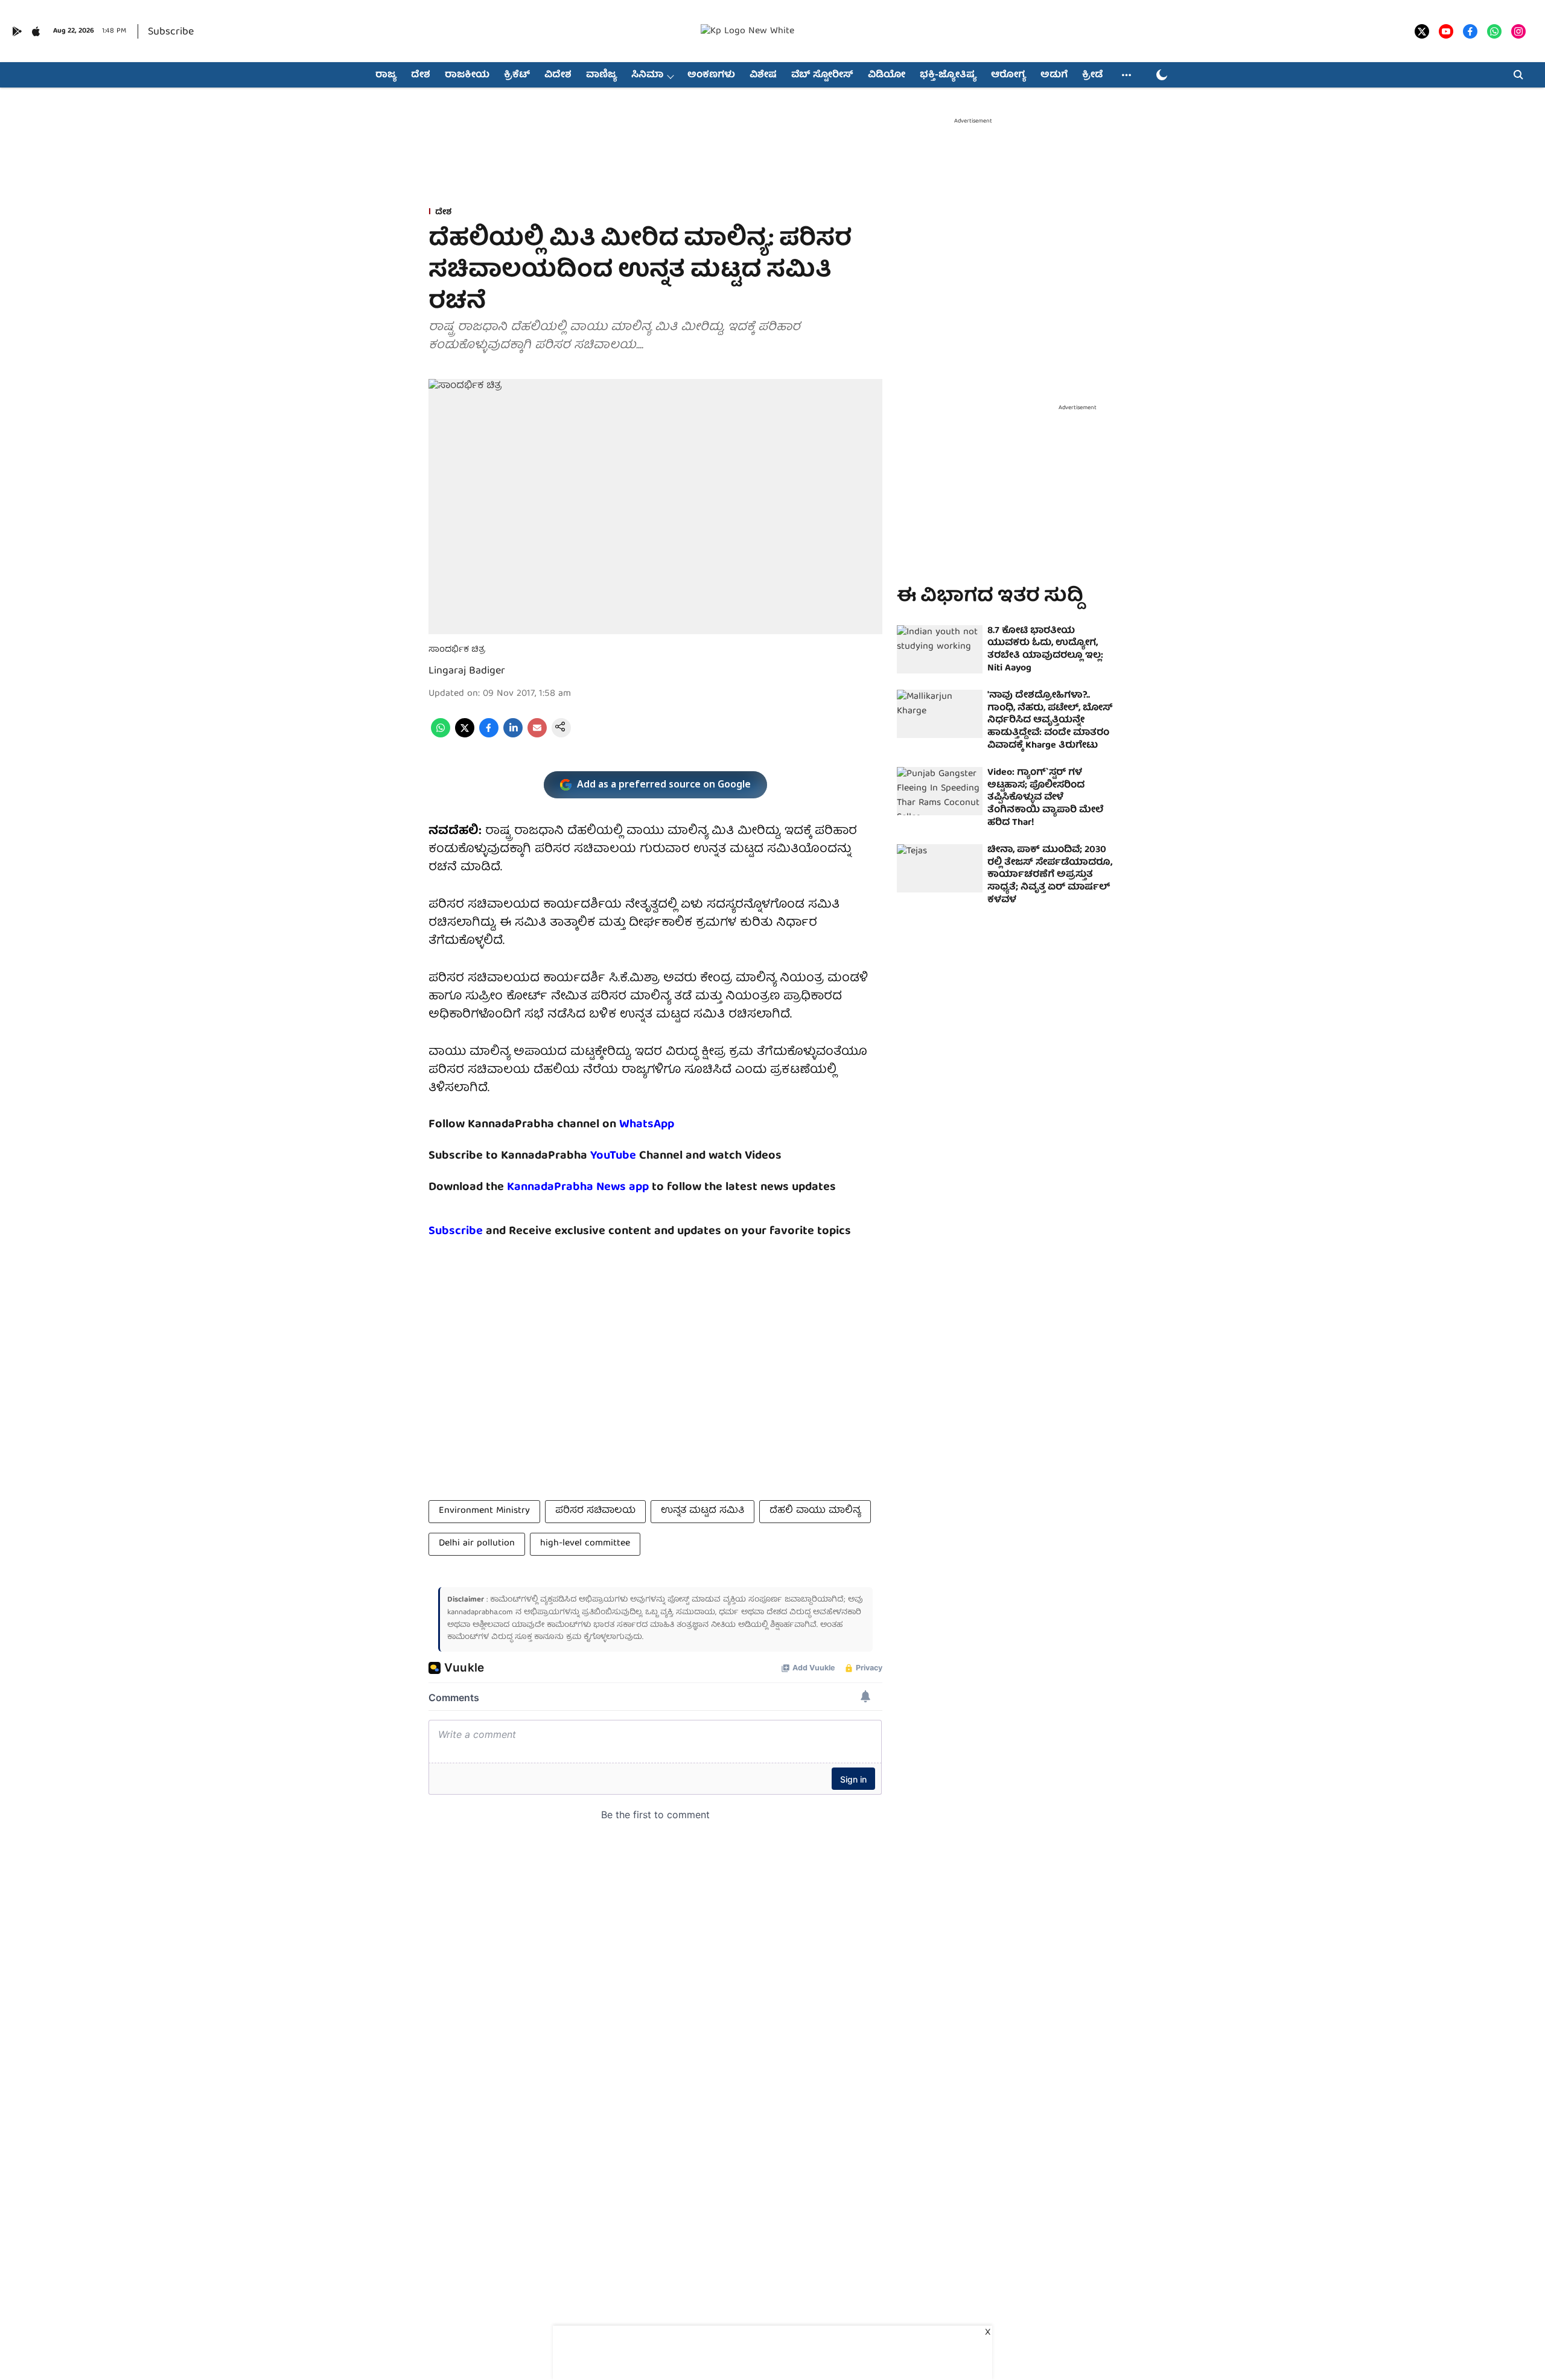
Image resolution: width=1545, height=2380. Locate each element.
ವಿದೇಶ (558, 75)
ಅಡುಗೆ (1054, 75)
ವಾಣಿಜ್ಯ (601, 75)
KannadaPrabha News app (578, 1187)
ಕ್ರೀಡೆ (1092, 75)
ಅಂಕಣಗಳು (711, 75)
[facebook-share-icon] (489, 736)
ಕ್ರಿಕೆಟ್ (517, 75)
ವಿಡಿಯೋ (887, 75)
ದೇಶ (421, 75)
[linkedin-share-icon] (513, 736)
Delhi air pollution (477, 1544)
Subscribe (171, 32)
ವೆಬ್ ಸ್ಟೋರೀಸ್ (822, 75)
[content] (638, 1156)
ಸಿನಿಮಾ (647, 75)
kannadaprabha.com (480, 1613)
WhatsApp (647, 1125)
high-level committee (585, 1544)
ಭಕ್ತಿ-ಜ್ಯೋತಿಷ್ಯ (948, 75)
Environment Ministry (484, 1511)
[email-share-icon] (537, 736)
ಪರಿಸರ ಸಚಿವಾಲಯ (595, 1511)
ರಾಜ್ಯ (386, 75)
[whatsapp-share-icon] (441, 736)
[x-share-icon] (465, 736)
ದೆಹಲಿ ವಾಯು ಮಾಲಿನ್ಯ (815, 1511)
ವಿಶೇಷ (763, 75)
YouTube (613, 1156)
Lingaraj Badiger (467, 671)
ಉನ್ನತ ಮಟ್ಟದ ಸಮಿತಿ (702, 1511)
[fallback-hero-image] (940, 649)
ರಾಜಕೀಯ (467, 75)
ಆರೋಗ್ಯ (1008, 75)
